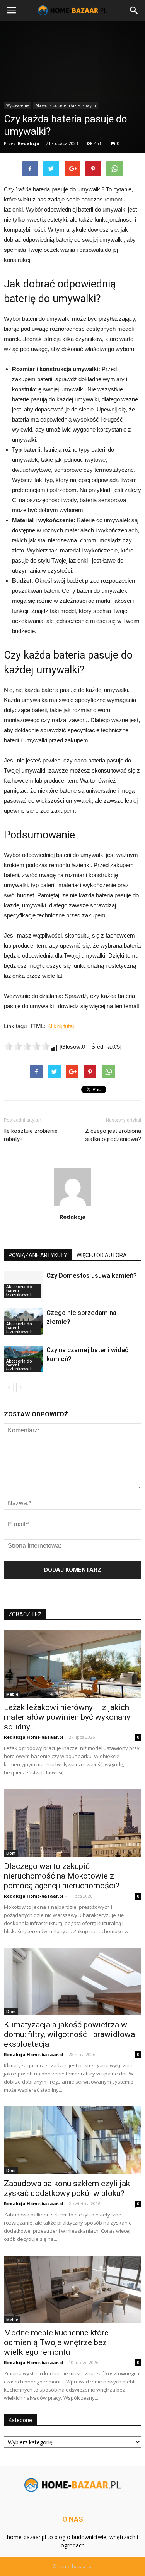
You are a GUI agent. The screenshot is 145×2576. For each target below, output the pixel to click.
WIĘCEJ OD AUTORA (102, 1255)
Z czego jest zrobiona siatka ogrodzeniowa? (113, 1135)
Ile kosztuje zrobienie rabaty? (31, 1135)
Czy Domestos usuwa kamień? (92, 1275)
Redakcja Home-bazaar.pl (34, 1737)
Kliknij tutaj (61, 1026)
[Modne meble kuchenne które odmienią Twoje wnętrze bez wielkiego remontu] (72, 2289)
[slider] (27, 1046)
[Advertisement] (72, 102)
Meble (12, 1694)
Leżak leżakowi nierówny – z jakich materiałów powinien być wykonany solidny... (67, 1717)
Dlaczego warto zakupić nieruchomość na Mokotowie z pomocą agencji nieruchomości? (62, 1876)
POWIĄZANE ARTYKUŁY (38, 1255)
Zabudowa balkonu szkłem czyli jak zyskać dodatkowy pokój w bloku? (67, 2188)
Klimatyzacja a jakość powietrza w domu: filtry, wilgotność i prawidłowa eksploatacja (69, 2034)
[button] (134, 10)
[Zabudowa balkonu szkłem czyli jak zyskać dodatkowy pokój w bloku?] (72, 2140)
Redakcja (72, 1217)
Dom (11, 1853)
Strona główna (20, 182)
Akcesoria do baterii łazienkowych (20, 1291)
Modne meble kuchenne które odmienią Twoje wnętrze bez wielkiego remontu (56, 2342)
